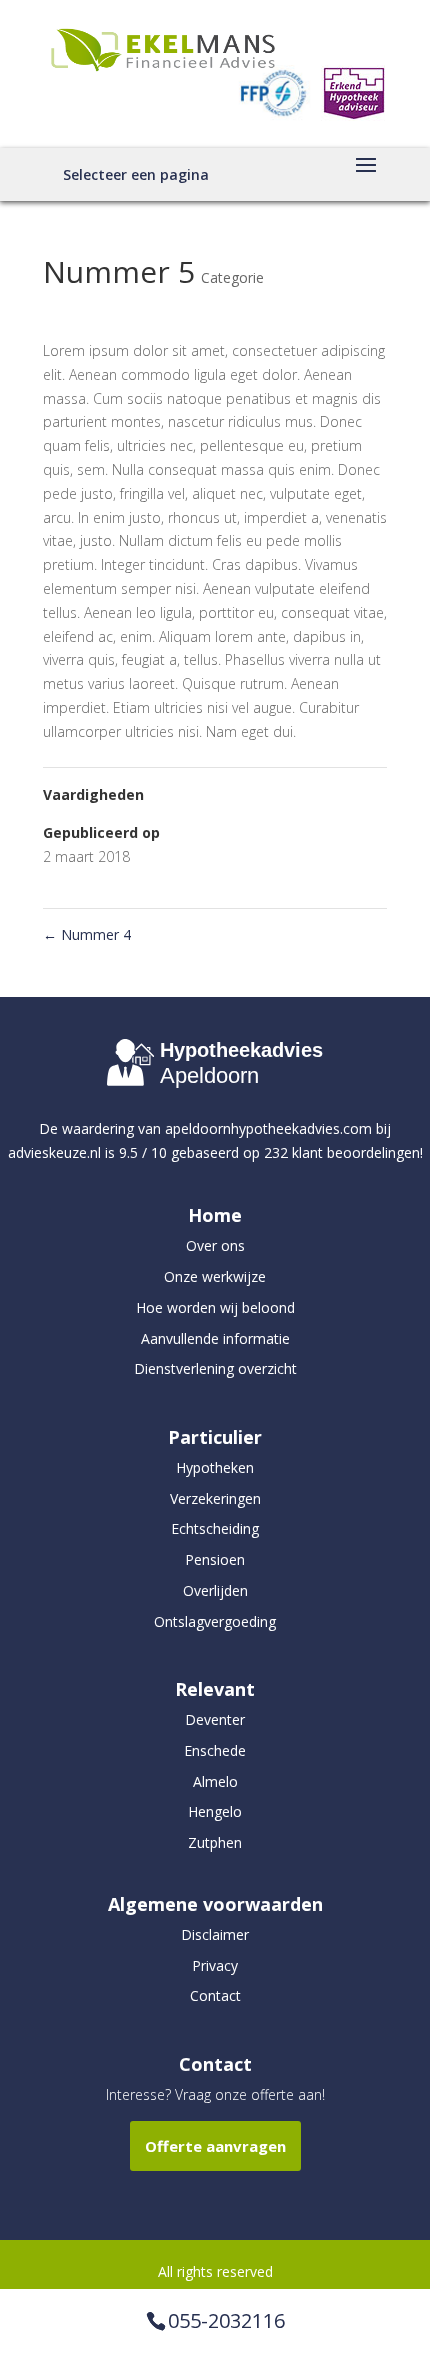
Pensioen (215, 1559)
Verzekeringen (215, 1498)
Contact (215, 1995)
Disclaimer (215, 1934)
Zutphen (215, 1842)
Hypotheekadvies (241, 1050)
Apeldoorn (209, 1075)
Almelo (215, 1781)
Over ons (215, 1245)
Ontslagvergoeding (215, 1621)
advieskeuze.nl (54, 1152)
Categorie (232, 277)
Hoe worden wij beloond (215, 1307)
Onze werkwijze (215, 1276)
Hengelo (215, 1811)
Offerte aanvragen (215, 2146)
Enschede (215, 1750)
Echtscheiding (215, 1528)
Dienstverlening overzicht (215, 1368)
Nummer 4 (87, 934)
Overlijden (215, 1590)
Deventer (215, 1719)
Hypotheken (215, 1467)
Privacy (215, 1965)
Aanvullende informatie (215, 1338)
